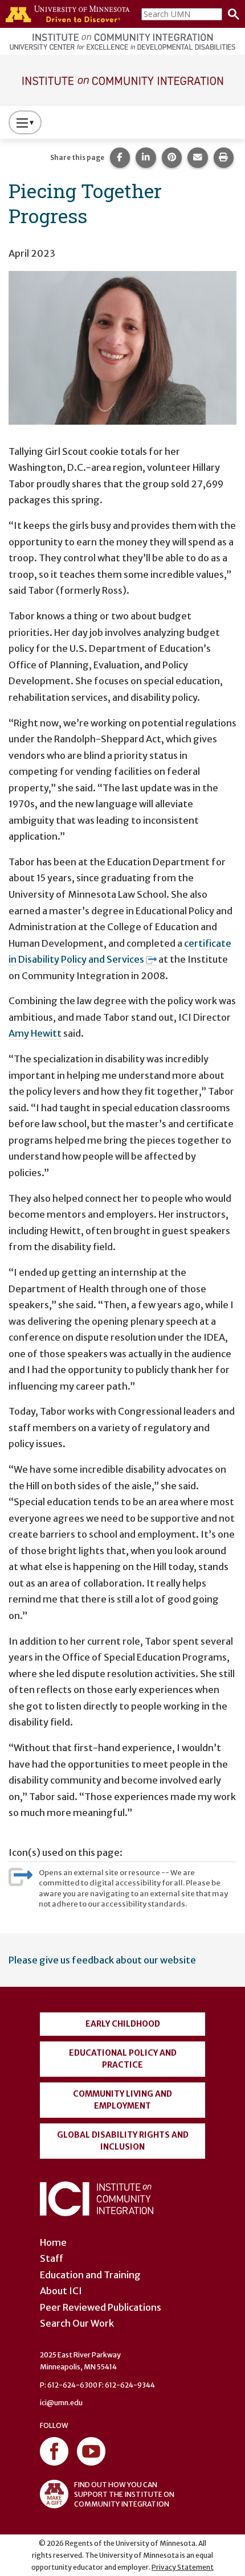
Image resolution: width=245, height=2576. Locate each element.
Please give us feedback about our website (102, 1960)
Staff (52, 2258)
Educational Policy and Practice (123, 2059)
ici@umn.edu (61, 2403)
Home (53, 2242)
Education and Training (90, 2275)
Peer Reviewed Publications (101, 2307)
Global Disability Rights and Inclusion (123, 2141)
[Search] (231, 14)
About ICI (61, 2291)
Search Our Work (77, 2323)
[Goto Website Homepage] (122, 79)
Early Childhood (123, 2024)
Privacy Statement (183, 2567)
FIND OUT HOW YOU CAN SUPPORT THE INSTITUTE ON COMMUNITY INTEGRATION (124, 2494)
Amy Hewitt (35, 1033)
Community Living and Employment (122, 2100)
